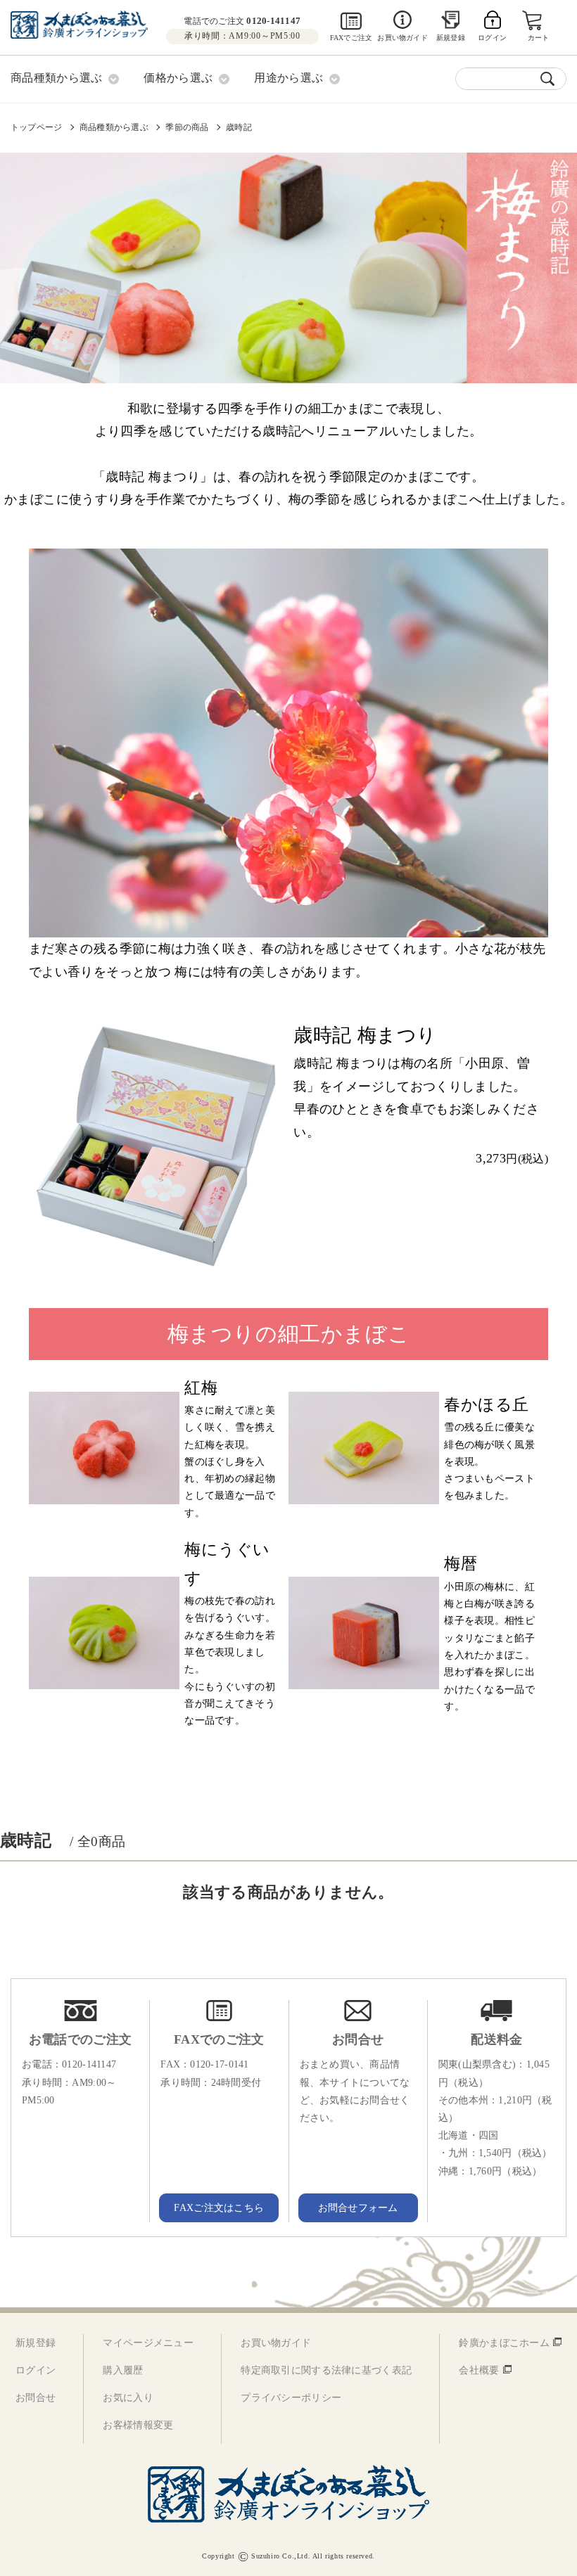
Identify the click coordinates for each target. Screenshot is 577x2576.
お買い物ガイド (402, 38)
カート (539, 38)
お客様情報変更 (138, 2425)
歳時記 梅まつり (365, 1035)
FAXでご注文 (351, 38)
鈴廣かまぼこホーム (504, 2343)
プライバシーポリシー (291, 2398)
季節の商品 (187, 127)
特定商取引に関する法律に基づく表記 (326, 2370)
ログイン (36, 2370)
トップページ (36, 127)
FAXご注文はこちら (219, 2208)
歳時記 (239, 127)
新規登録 (451, 38)
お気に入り (128, 2398)
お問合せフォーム (358, 2208)
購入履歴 (123, 2370)
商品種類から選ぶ (114, 127)
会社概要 (479, 2370)
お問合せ (36, 2398)
